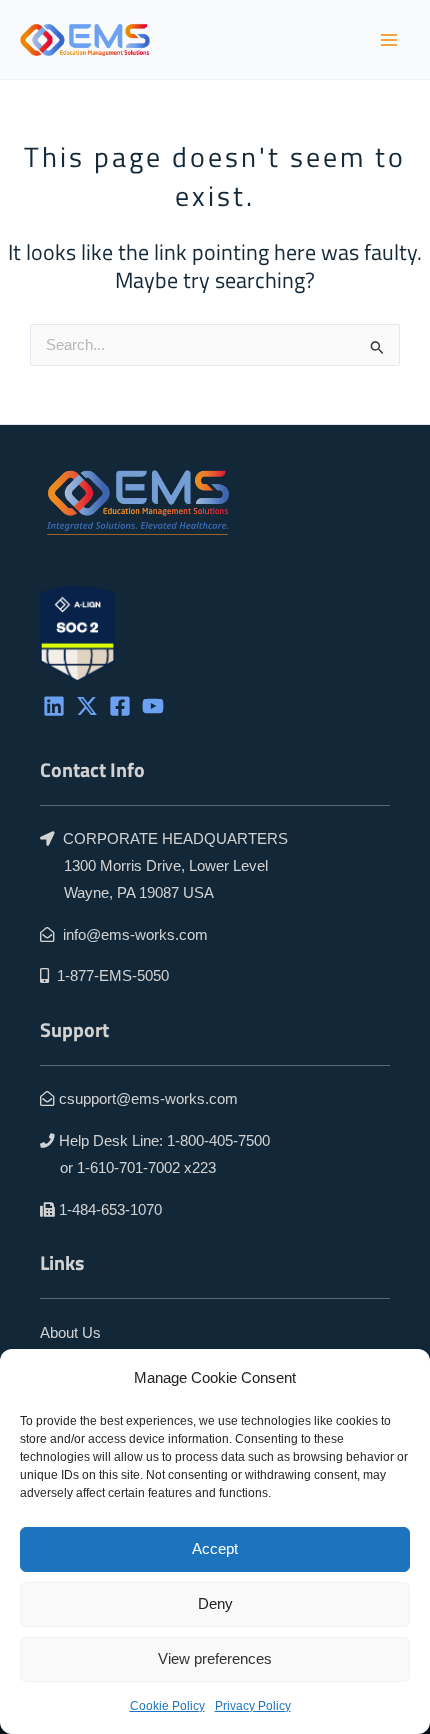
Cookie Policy (167, 1706)
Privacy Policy (253, 1706)
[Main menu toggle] (389, 40)
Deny (215, 1603)
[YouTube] (153, 706)
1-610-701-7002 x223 (146, 1168)
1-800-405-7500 (218, 1141)
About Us (70, 1333)
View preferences (215, 1658)
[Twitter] (87, 706)
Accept (215, 1548)
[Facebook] (120, 706)
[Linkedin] (54, 706)
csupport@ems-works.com (148, 1099)
